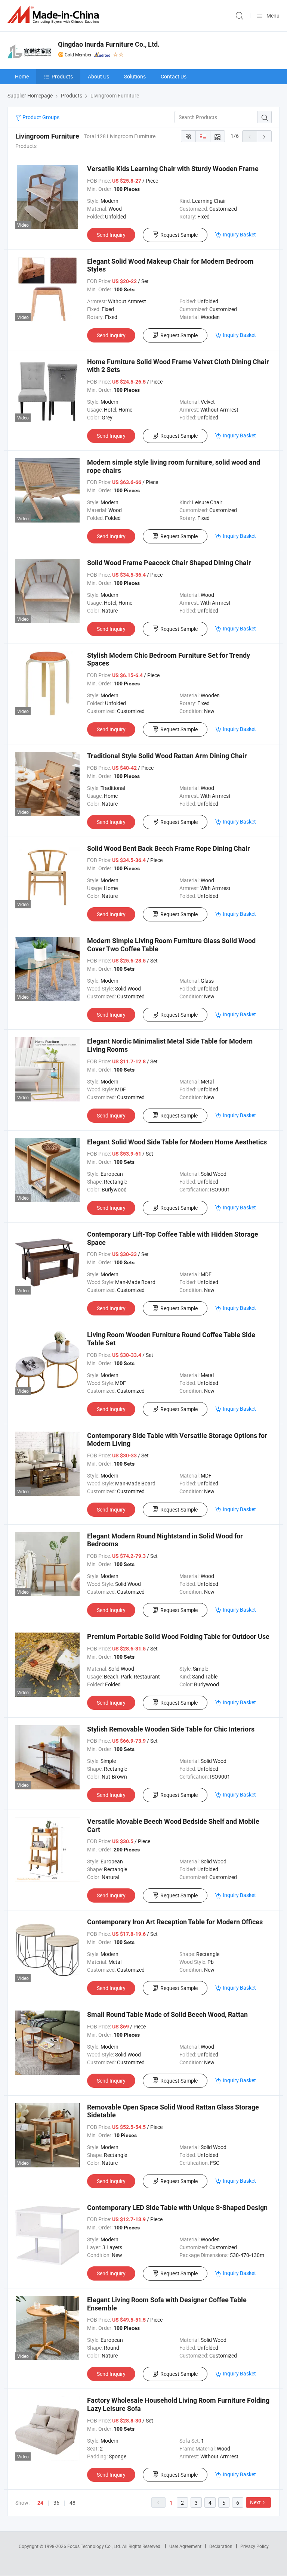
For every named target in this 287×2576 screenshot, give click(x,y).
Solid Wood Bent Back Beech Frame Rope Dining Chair (169, 848)
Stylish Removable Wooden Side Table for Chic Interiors (171, 1729)
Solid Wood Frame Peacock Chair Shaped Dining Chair (169, 563)
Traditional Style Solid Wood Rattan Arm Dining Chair (167, 756)
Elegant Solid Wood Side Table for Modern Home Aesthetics (177, 1142)
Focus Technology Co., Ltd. (95, 2546)
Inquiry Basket (239, 234)
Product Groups (40, 117)
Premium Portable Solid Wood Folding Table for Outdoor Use (178, 1636)
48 (72, 2503)
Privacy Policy (254, 2546)
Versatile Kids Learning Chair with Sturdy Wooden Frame (173, 169)
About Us (98, 76)
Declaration (221, 2546)
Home (22, 76)
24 (40, 2503)
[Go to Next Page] (264, 136)
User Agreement (185, 2546)
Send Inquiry (111, 235)
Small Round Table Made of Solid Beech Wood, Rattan (167, 2014)
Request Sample (179, 235)
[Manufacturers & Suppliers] (55, 15)
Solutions (135, 76)
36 (56, 2503)
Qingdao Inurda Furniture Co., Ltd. (109, 44)
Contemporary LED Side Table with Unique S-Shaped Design (177, 2208)
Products (62, 76)
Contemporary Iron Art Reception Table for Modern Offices (175, 1922)
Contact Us (174, 76)
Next (255, 2502)
